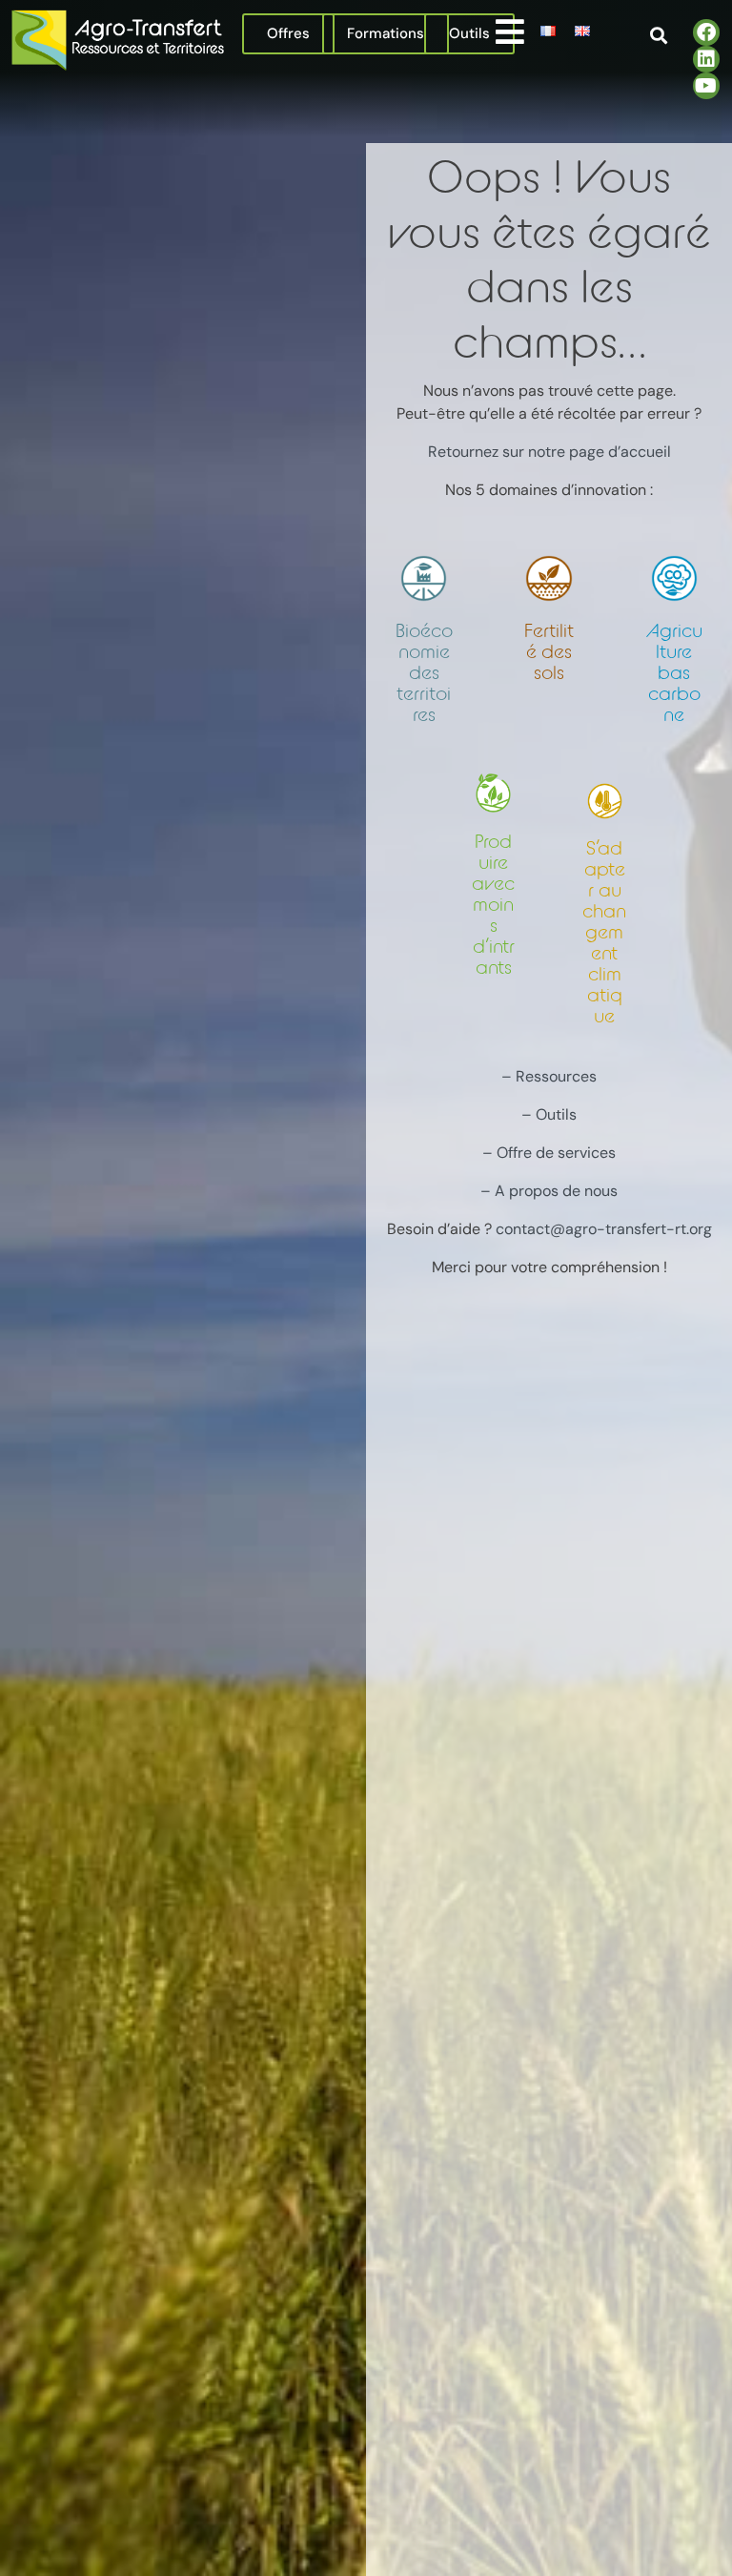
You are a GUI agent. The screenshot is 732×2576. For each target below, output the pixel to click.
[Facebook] (706, 32)
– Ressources (549, 1076)
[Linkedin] (706, 59)
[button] (509, 31)
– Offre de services (549, 1153)
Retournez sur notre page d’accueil (549, 452)
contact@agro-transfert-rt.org (604, 1229)
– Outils (549, 1114)
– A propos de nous (549, 1191)
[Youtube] (706, 86)
